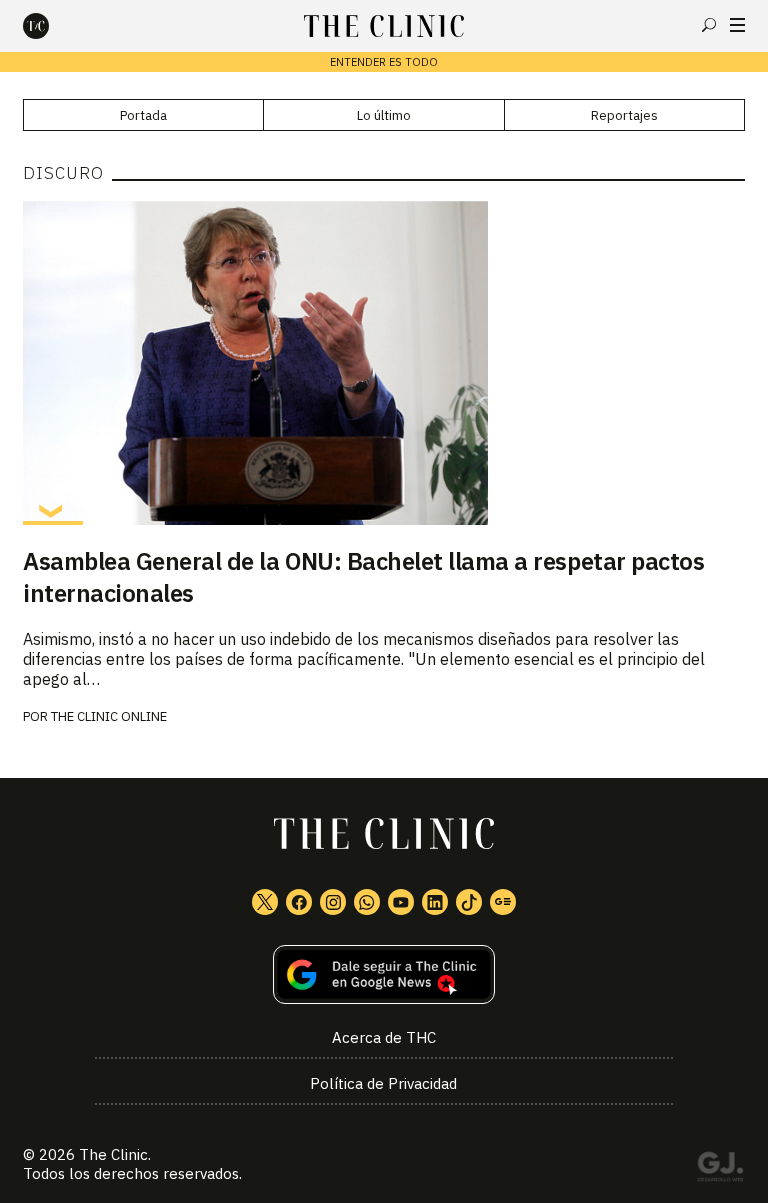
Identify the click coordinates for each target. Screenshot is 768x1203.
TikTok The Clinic (469, 902)
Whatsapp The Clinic (367, 902)
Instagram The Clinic (333, 902)
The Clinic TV (401, 902)
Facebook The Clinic (299, 902)
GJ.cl (720, 1170)
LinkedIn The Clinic (435, 902)
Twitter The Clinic (265, 902)
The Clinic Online (109, 716)
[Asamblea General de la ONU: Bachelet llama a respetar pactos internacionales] (384, 363)
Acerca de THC (384, 1037)
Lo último (384, 115)
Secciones (737, 25)
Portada (143, 115)
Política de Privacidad (383, 1083)
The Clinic (113, 1154)
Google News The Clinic (503, 902)
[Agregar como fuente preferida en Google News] (384, 974)
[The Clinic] (53, 26)
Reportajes (624, 115)
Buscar (709, 25)
